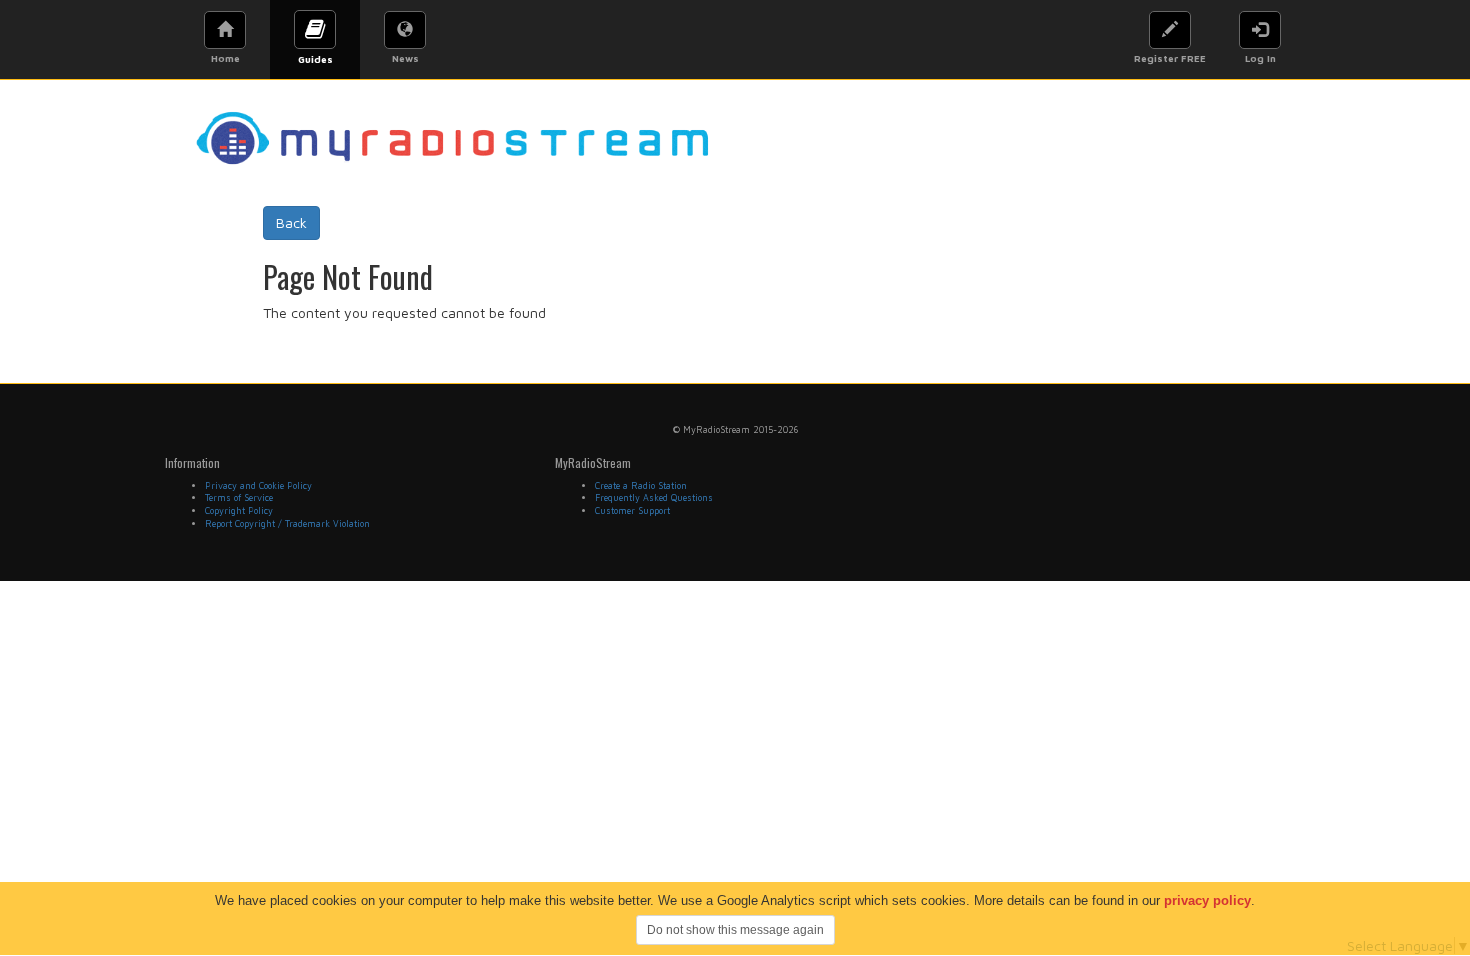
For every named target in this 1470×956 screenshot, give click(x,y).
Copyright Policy (239, 510)
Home (225, 58)
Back (291, 222)
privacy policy (1207, 900)
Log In (1260, 58)
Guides (315, 59)
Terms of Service (239, 497)
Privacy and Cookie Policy (258, 485)
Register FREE (1170, 58)
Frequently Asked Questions (654, 497)
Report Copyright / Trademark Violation (287, 523)
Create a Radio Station (641, 485)
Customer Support (632, 510)
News (405, 58)
